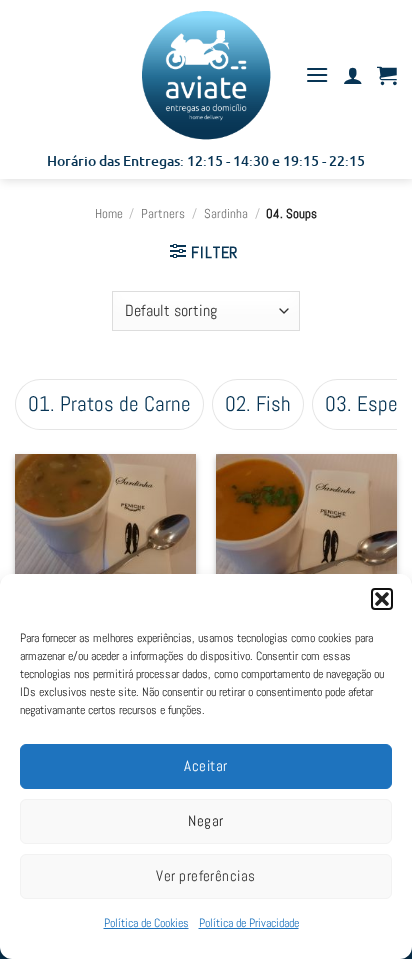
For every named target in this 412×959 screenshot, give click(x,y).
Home (109, 213)
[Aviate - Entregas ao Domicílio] (206, 75)
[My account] (353, 75)
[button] (382, 599)
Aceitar (205, 765)
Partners (163, 213)
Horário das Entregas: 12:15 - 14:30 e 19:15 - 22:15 (206, 160)
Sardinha (226, 213)
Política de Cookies (146, 923)
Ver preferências (205, 875)
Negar (205, 820)
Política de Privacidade (249, 923)
